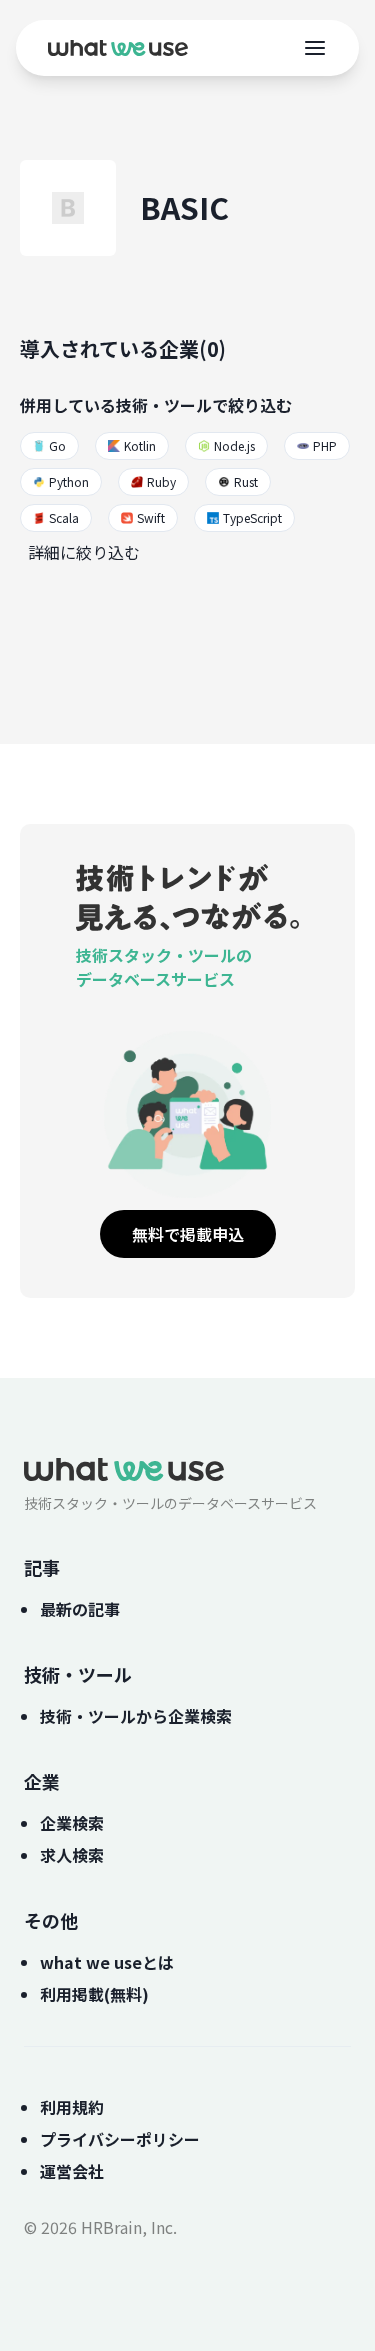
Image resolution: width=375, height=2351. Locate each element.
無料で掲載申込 (188, 1234)
